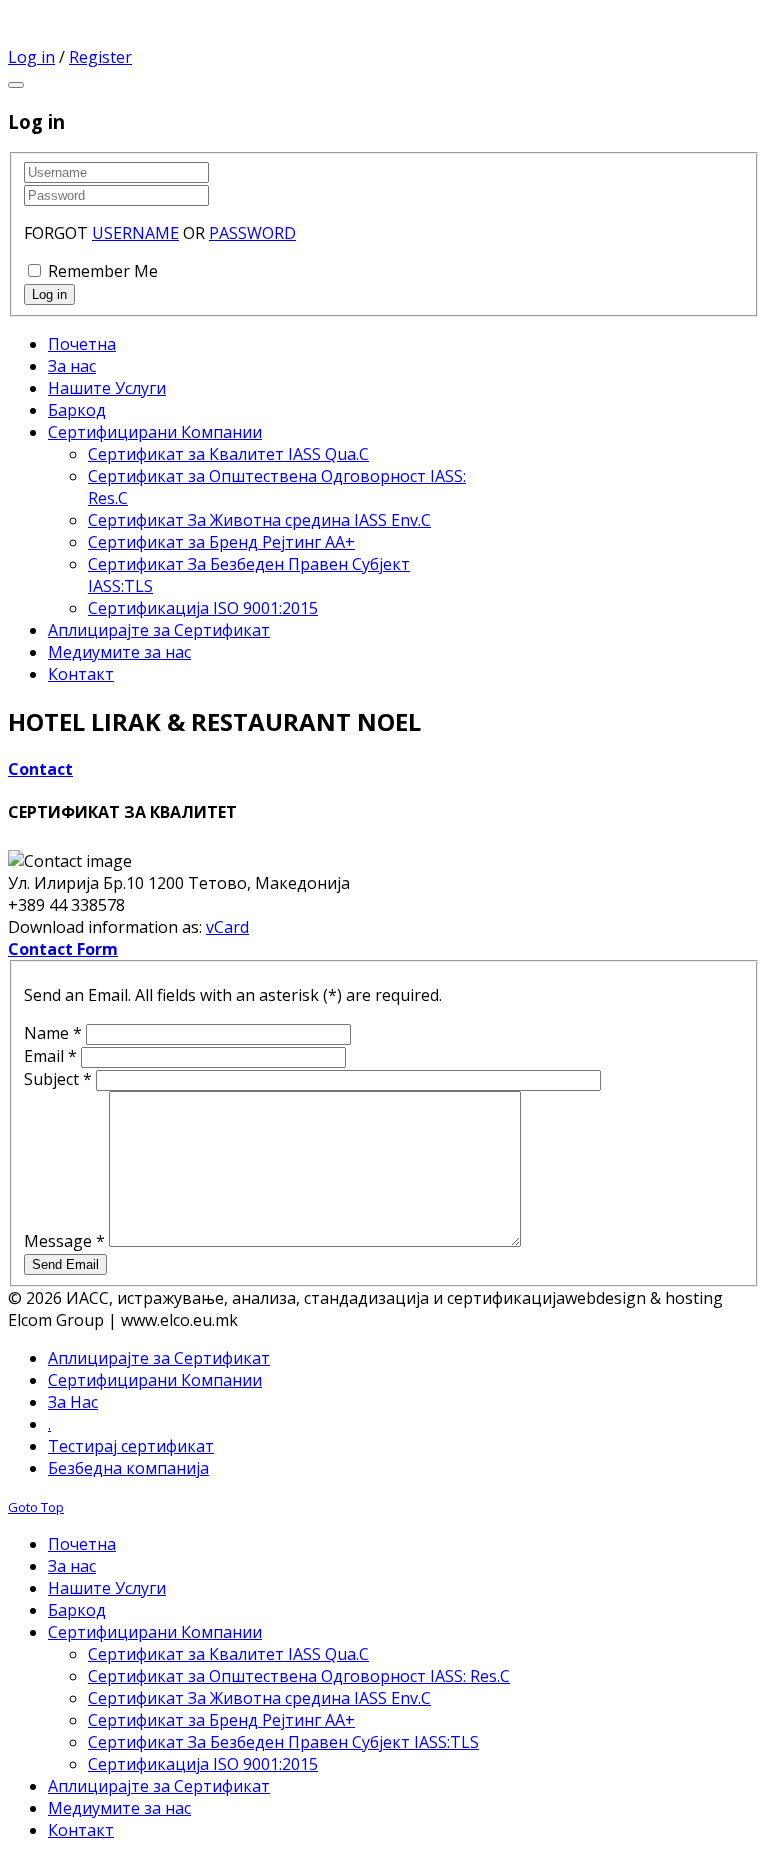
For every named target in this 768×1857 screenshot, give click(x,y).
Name (53, 1033)
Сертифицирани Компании (155, 1380)
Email (50, 1056)
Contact (40, 769)
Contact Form (63, 949)
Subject (58, 1079)
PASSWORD (252, 233)
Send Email (65, 1264)
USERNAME (135, 233)
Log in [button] (31, 57)
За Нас (73, 1402)
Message (64, 1241)
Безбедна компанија (128, 1468)
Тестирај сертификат (131, 1446)
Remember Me (103, 271)
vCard (227, 927)
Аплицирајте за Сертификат (159, 1358)
